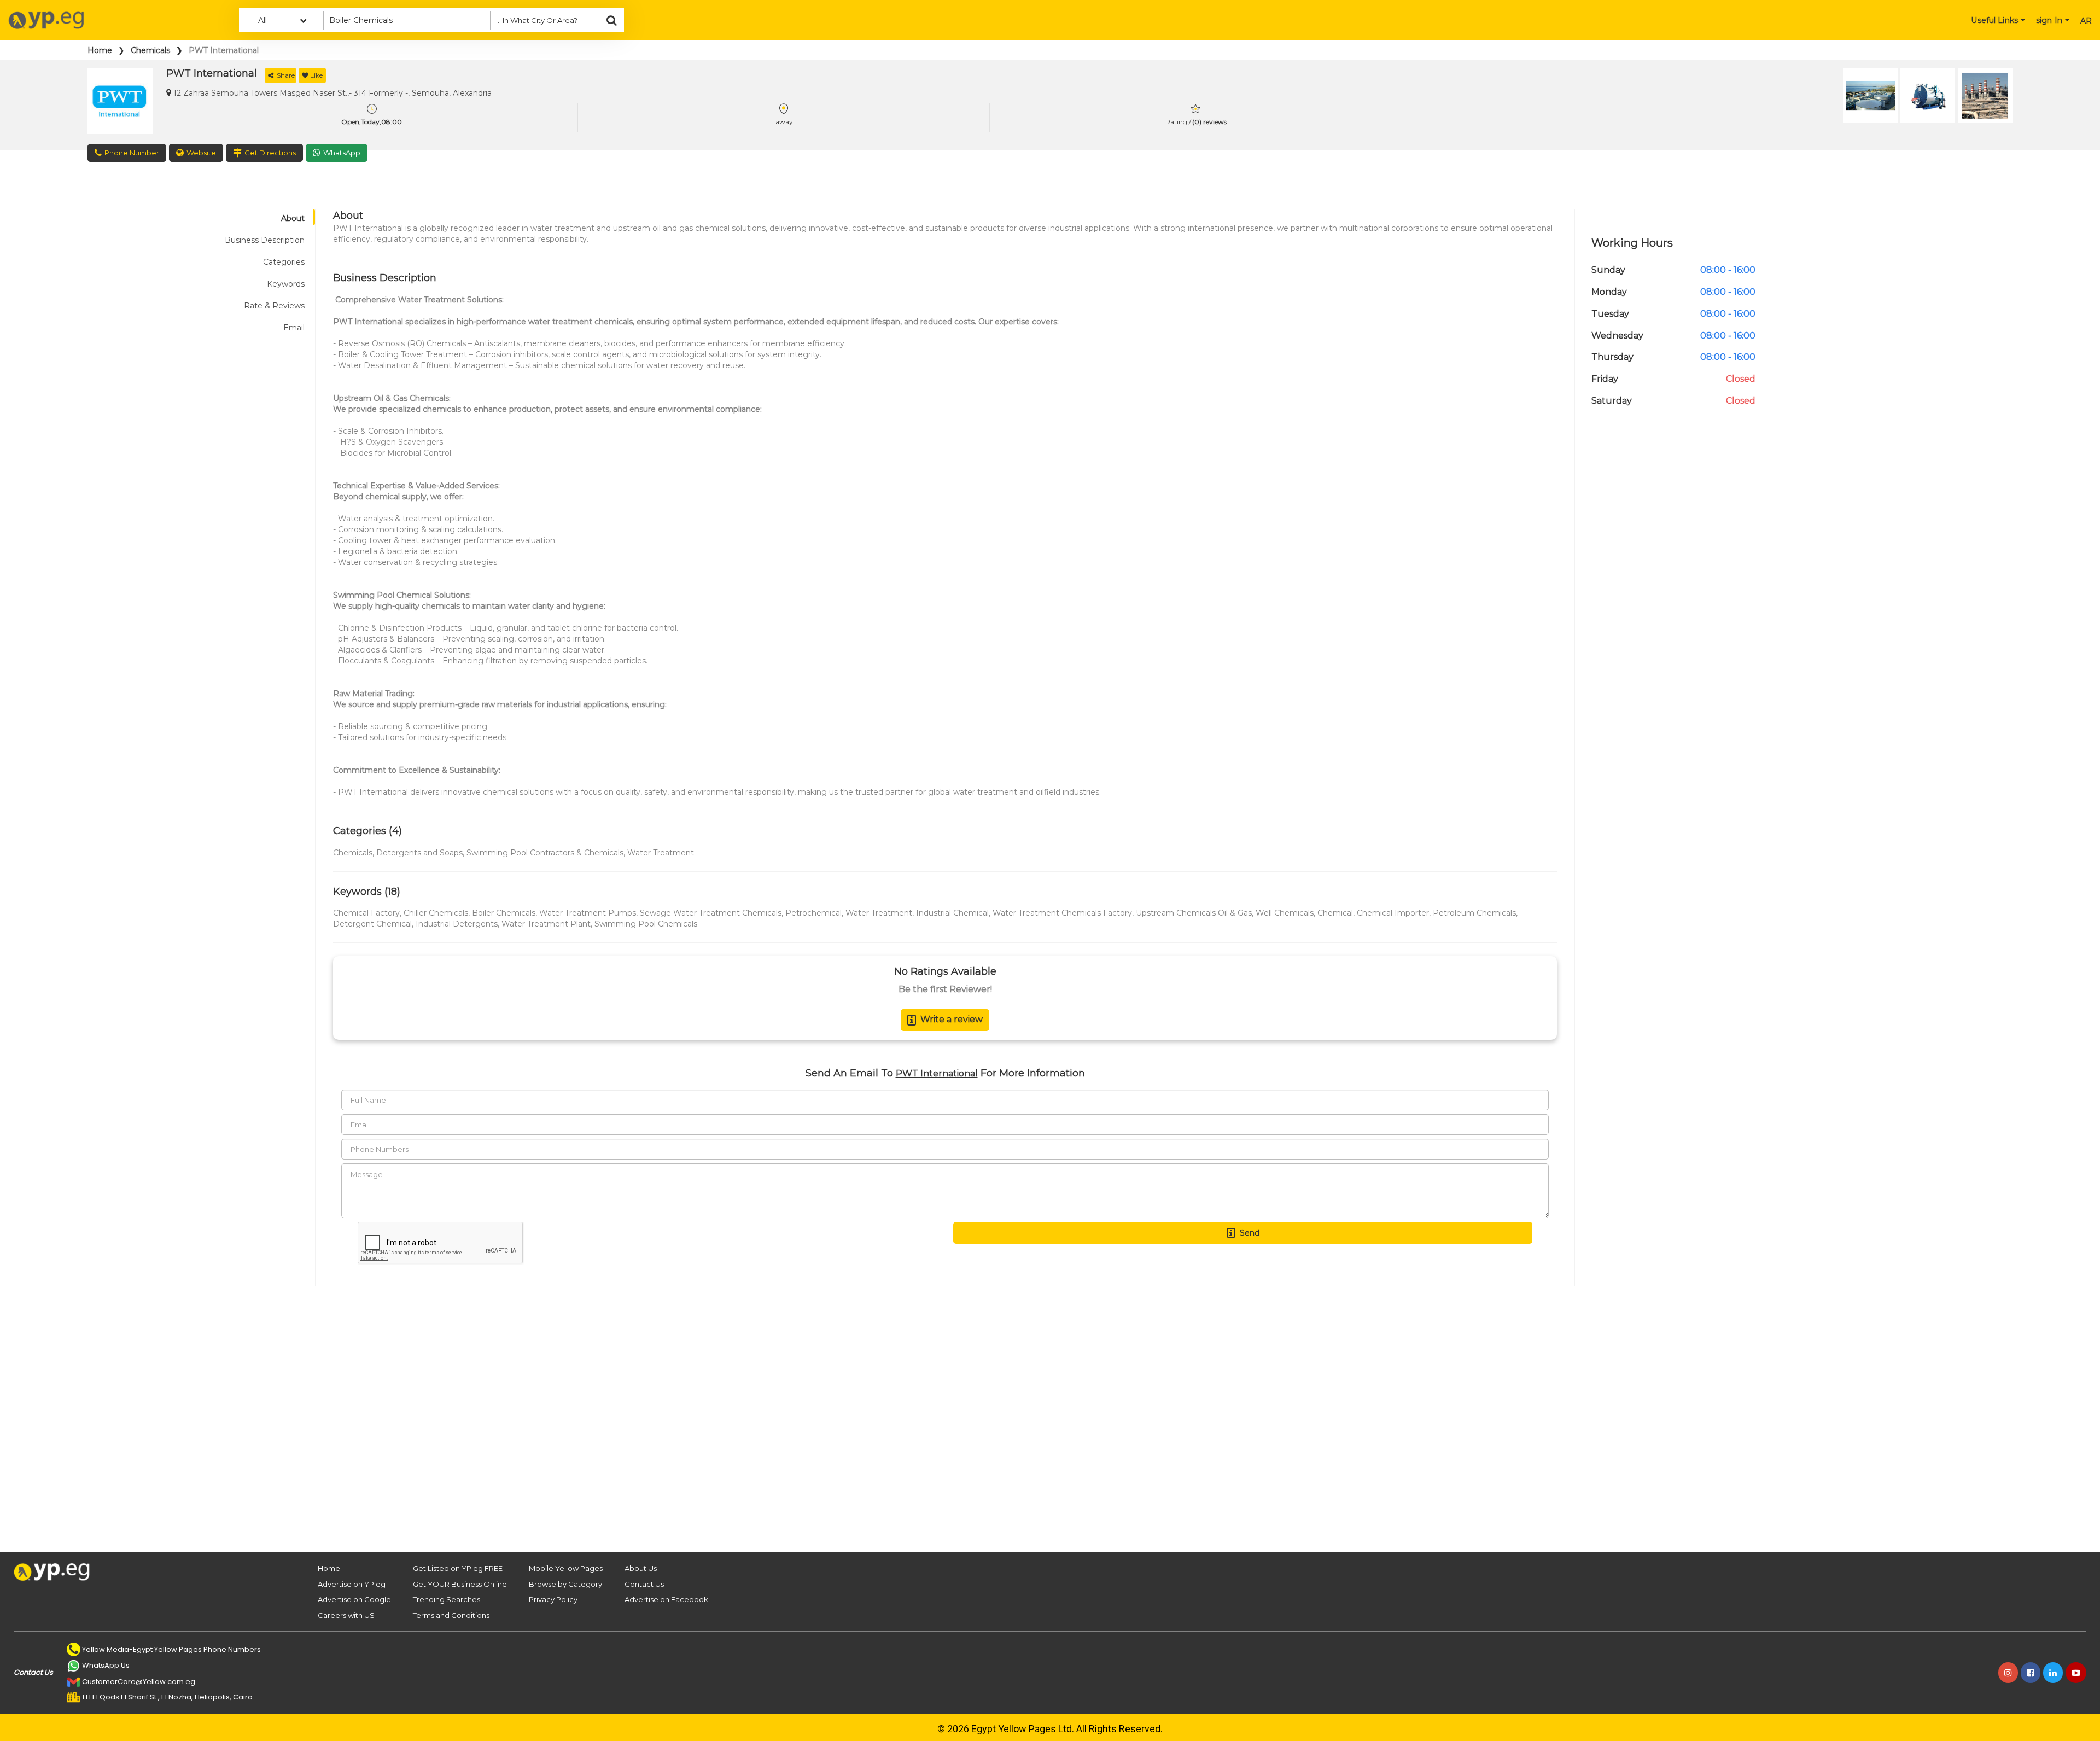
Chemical (1335, 913)
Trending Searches (447, 1599)
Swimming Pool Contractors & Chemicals (545, 853)
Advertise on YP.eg (352, 1584)
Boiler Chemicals (504, 913)
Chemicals (150, 50)
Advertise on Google (354, 1599)
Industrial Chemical (952, 913)
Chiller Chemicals (436, 913)
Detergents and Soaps (419, 853)
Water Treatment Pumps (588, 913)
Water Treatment (661, 853)
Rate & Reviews (274, 306)
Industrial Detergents (457, 924)
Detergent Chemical (372, 924)
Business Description (265, 240)
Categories (284, 262)
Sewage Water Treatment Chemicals (711, 913)
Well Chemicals (1285, 913)
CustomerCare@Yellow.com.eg (139, 1682)
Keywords (286, 284)
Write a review (952, 1019)
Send (1250, 1233)
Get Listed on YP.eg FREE (458, 1568)
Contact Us (644, 1584)
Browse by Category (565, 1584)
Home (100, 50)
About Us (641, 1568)
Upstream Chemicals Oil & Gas (1194, 913)
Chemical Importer (1393, 913)
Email (294, 328)
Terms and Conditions (451, 1615)
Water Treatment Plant (546, 924)
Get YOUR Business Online (460, 1584)
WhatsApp (342, 153)
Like (316, 75)
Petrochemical (813, 913)
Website (201, 153)
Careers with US (346, 1615)
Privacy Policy (553, 1599)
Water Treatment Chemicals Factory (1062, 913)
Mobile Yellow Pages (566, 1568)
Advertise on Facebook (666, 1599)
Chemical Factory (366, 913)
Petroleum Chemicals (1474, 913)
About (293, 218)
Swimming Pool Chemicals (646, 924)
